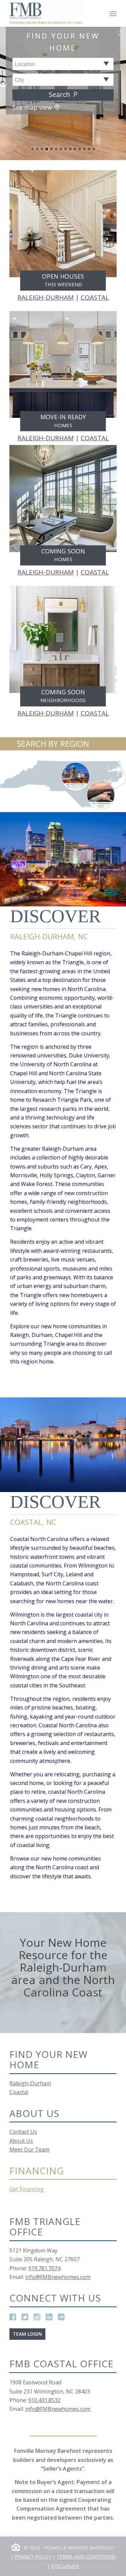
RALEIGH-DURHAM (46, 297)
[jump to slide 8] (66, 149)
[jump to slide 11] (80, 149)
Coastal (19, 2092)
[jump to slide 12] (84, 149)
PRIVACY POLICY (33, 2557)
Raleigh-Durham (30, 2083)
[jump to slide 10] (75, 149)
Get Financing (27, 2189)
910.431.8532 (44, 2400)
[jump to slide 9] (70, 149)
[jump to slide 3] (42, 149)
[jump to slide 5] (51, 149)
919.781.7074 (44, 2268)
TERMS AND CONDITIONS (86, 2557)
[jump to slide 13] (89, 149)
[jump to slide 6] (56, 149)
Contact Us (23, 2132)
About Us (21, 2141)
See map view (33, 107)
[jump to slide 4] (47, 149)
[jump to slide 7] (61, 149)
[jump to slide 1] (33, 149)
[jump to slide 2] (37, 149)
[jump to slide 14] (94, 149)
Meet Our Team (29, 2149)
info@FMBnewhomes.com (58, 2277)
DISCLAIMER (65, 2566)
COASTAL (95, 297)
